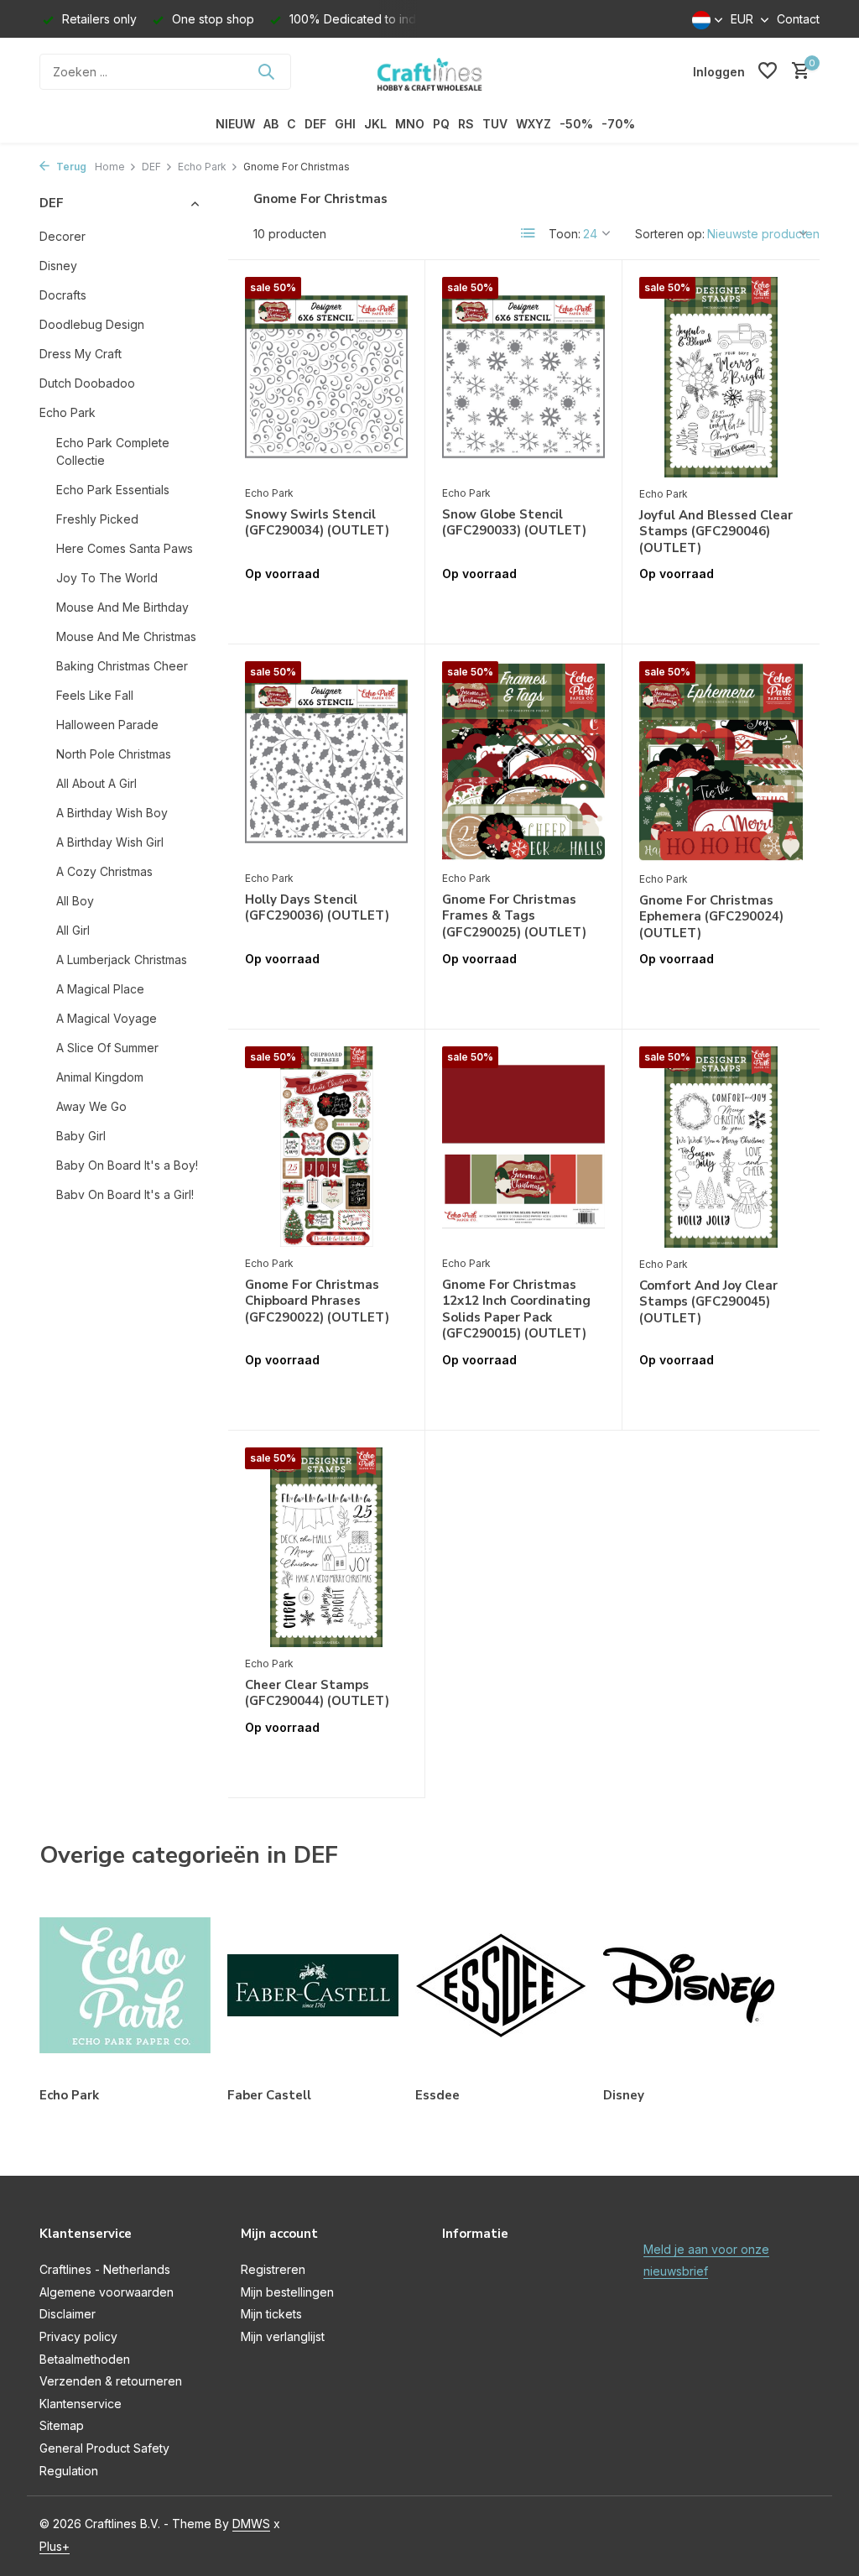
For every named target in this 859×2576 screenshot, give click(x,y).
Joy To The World (107, 578)
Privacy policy (78, 2336)
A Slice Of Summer (107, 1048)
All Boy (75, 901)
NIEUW (235, 124)
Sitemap (62, 2425)
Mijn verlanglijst (283, 2336)
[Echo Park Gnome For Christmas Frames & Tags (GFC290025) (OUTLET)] (523, 761)
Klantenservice (81, 2404)
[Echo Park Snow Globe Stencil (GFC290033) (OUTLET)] (523, 377)
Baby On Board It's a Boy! (127, 1165)
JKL (375, 124)
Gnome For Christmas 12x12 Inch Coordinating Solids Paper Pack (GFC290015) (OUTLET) (516, 1310)
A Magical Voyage (107, 1018)
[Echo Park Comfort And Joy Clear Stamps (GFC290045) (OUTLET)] (721, 1147)
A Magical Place (100, 989)
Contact (798, 19)
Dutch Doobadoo (87, 383)
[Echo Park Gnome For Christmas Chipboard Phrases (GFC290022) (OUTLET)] (326, 1146)
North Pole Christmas (114, 754)
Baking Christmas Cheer (122, 666)
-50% (576, 124)
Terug (70, 167)
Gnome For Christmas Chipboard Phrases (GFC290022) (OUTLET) (317, 1301)
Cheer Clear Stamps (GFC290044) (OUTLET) (317, 1694)
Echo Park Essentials (113, 490)
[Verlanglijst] (768, 71)
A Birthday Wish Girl (110, 842)
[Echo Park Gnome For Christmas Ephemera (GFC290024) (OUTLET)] (721, 761)
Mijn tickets (271, 2314)
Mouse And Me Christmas (126, 636)
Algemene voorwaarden (107, 2292)
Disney (58, 266)
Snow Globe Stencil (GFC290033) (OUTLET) (514, 523)
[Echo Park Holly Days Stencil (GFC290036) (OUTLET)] (326, 761)
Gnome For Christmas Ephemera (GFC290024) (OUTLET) (711, 917)
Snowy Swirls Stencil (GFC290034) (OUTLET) (317, 523)
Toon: (565, 234)
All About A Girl (96, 783)
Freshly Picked (97, 519)
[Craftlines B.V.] (429, 71)
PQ (441, 124)
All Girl (73, 930)
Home (110, 167)
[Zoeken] (266, 71)
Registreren (273, 2269)
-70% (618, 124)
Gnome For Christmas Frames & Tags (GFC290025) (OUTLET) (514, 916)
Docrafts (63, 295)
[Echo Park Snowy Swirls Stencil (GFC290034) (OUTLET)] (326, 377)
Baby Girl (81, 1136)
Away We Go (91, 1106)
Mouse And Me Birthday (122, 607)
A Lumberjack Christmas (122, 959)
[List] (528, 233)
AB (271, 124)
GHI (345, 124)
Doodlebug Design (92, 324)
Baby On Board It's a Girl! (125, 1194)
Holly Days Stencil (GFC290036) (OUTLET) (317, 908)
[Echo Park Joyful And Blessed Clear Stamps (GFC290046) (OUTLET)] (721, 377)
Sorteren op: (670, 234)
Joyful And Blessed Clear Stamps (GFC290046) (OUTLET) (716, 532)
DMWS (251, 2524)
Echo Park (202, 167)
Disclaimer (68, 2314)
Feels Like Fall (95, 695)
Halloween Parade (107, 725)
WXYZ (534, 124)
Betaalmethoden (85, 2359)
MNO (410, 124)
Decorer (62, 236)
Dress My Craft (81, 354)
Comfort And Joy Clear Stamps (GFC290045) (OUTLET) (708, 1302)
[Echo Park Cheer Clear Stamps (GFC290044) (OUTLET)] (326, 1547)
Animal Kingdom (100, 1077)
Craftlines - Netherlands (105, 2269)
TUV (495, 124)
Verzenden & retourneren (111, 2381)
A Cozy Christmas (104, 871)
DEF (315, 124)
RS (466, 124)
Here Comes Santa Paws (125, 548)
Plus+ (55, 2546)
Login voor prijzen (326, 609)
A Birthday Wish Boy (112, 813)
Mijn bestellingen (287, 2292)
